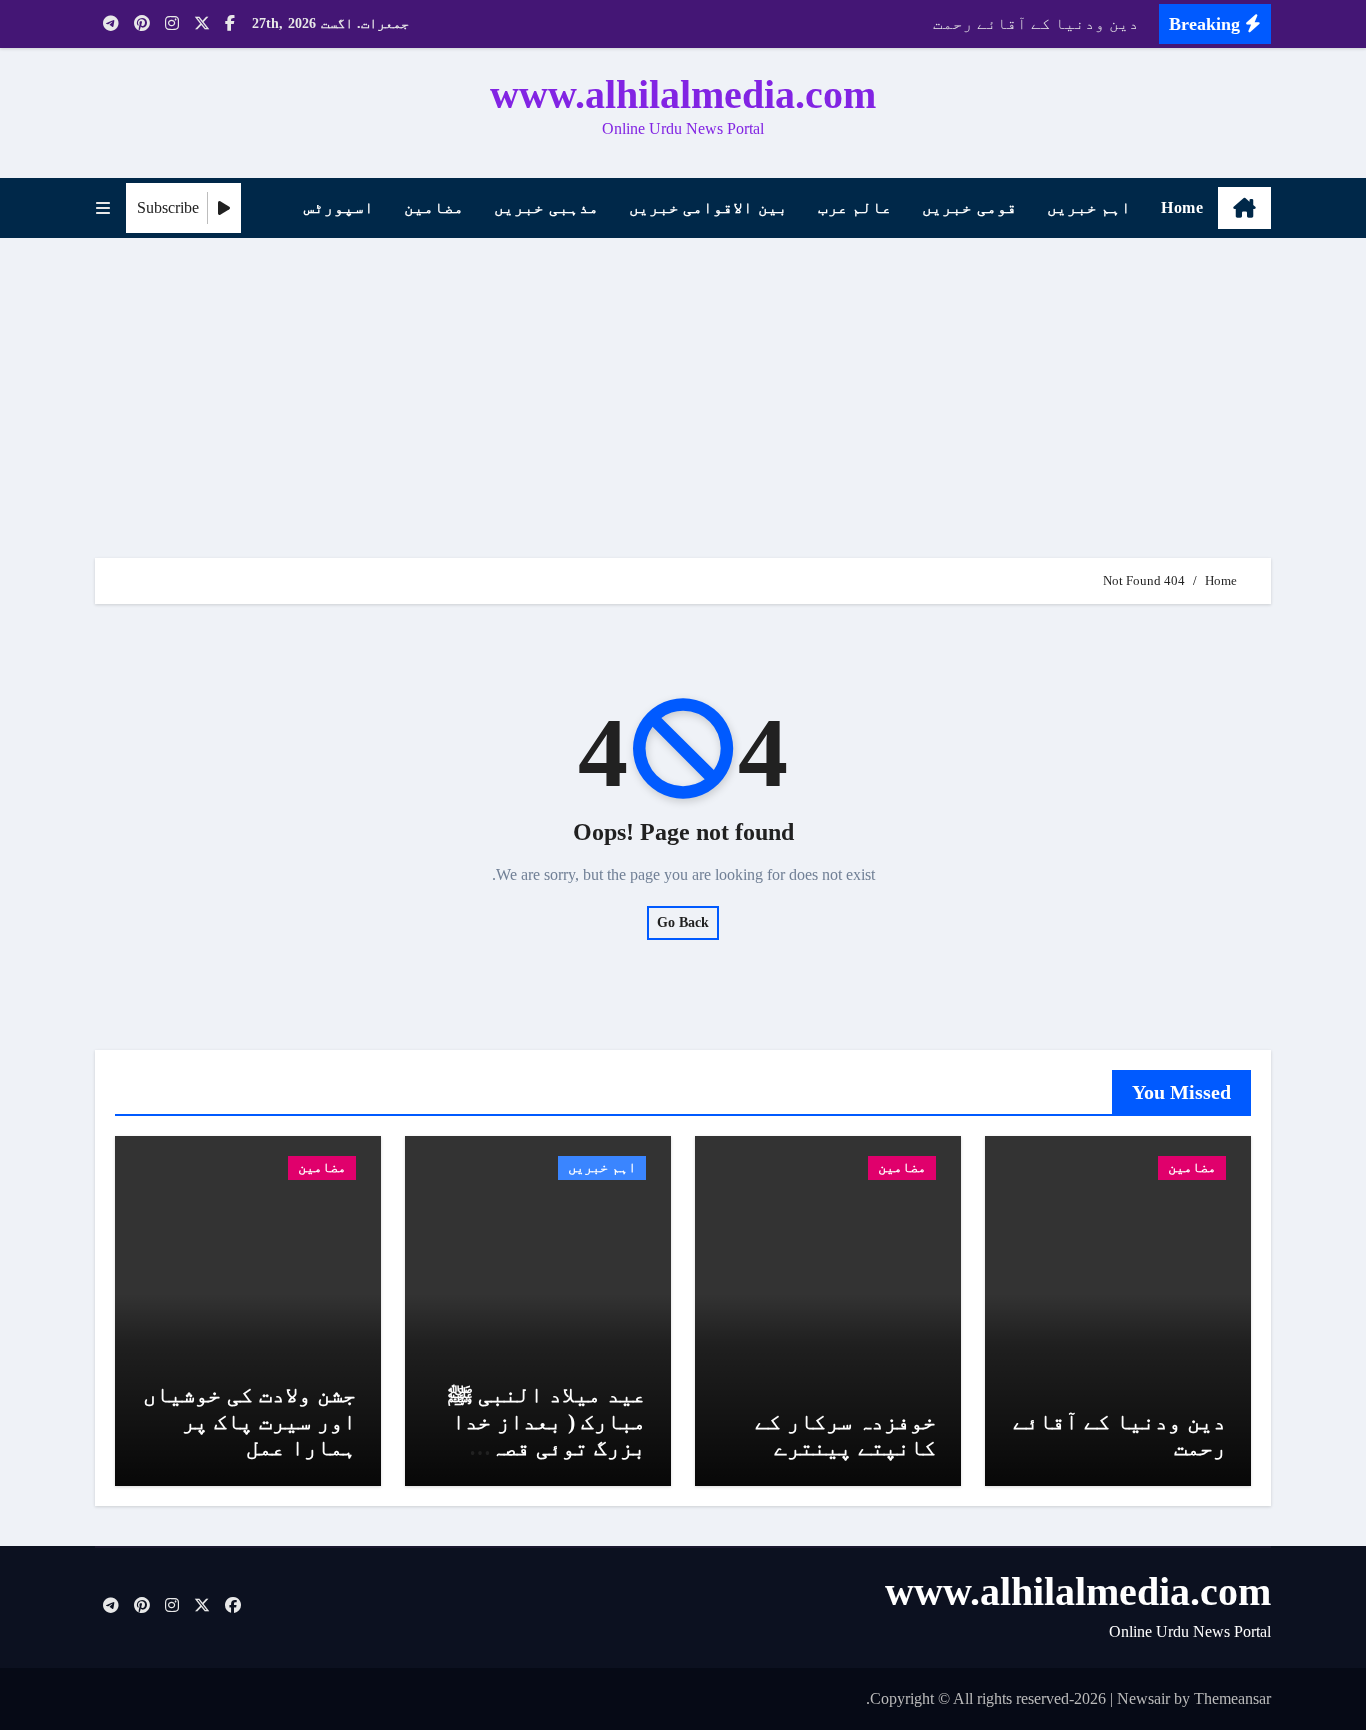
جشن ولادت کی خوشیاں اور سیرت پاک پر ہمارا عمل (249, 1421)
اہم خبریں (1089, 207)
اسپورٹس (339, 207)
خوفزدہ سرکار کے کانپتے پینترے (845, 1434)
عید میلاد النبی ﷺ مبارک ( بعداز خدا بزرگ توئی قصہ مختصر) (547, 1434)
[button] (103, 208)
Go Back (683, 922)
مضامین (434, 207)
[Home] (1244, 208)
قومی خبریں (969, 207)
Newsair (1143, 1698)
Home (1182, 207)
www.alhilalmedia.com (683, 94)
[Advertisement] (683, 388)
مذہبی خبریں (546, 207)
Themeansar (1232, 1698)
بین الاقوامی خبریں (708, 207)
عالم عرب (855, 207)
